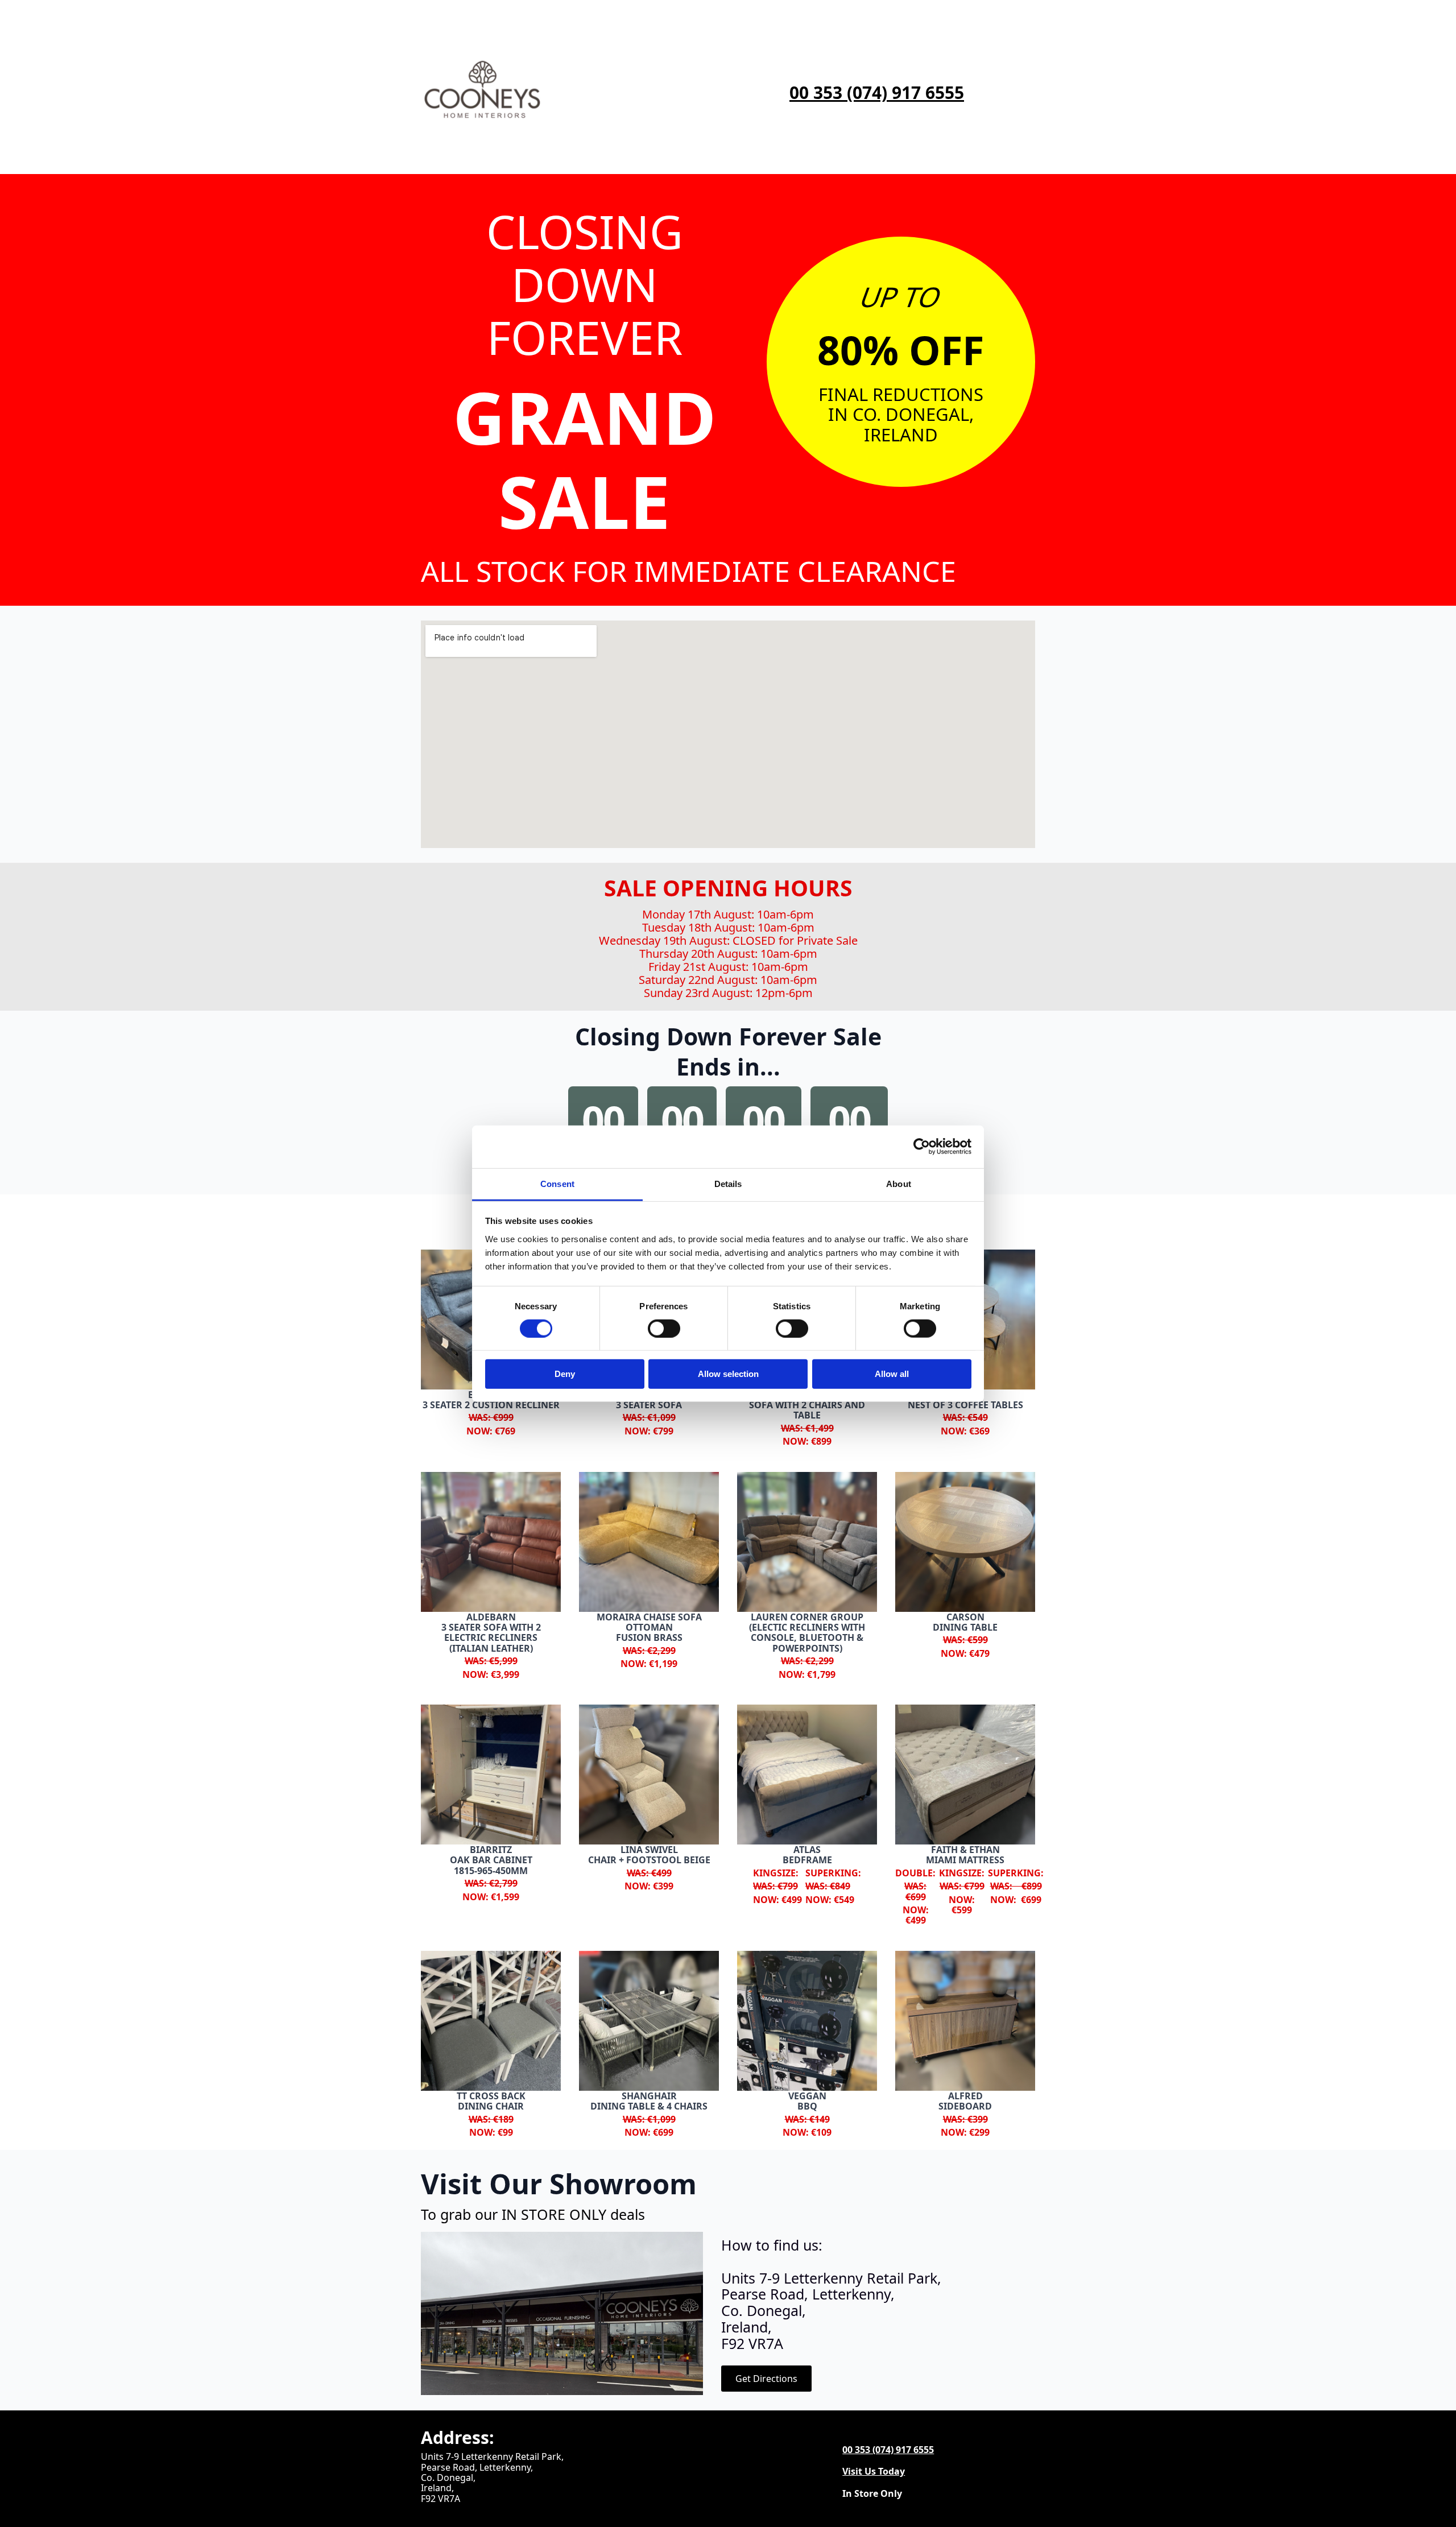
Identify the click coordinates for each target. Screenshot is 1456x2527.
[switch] (664, 1329)
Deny (565, 1374)
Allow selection (728, 1374)
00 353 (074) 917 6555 (877, 93)
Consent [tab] (557, 1183)
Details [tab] (728, 1183)
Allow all (892, 1374)
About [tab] (899, 1183)
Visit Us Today (874, 2471)
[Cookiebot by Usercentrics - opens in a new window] (922, 1147)
